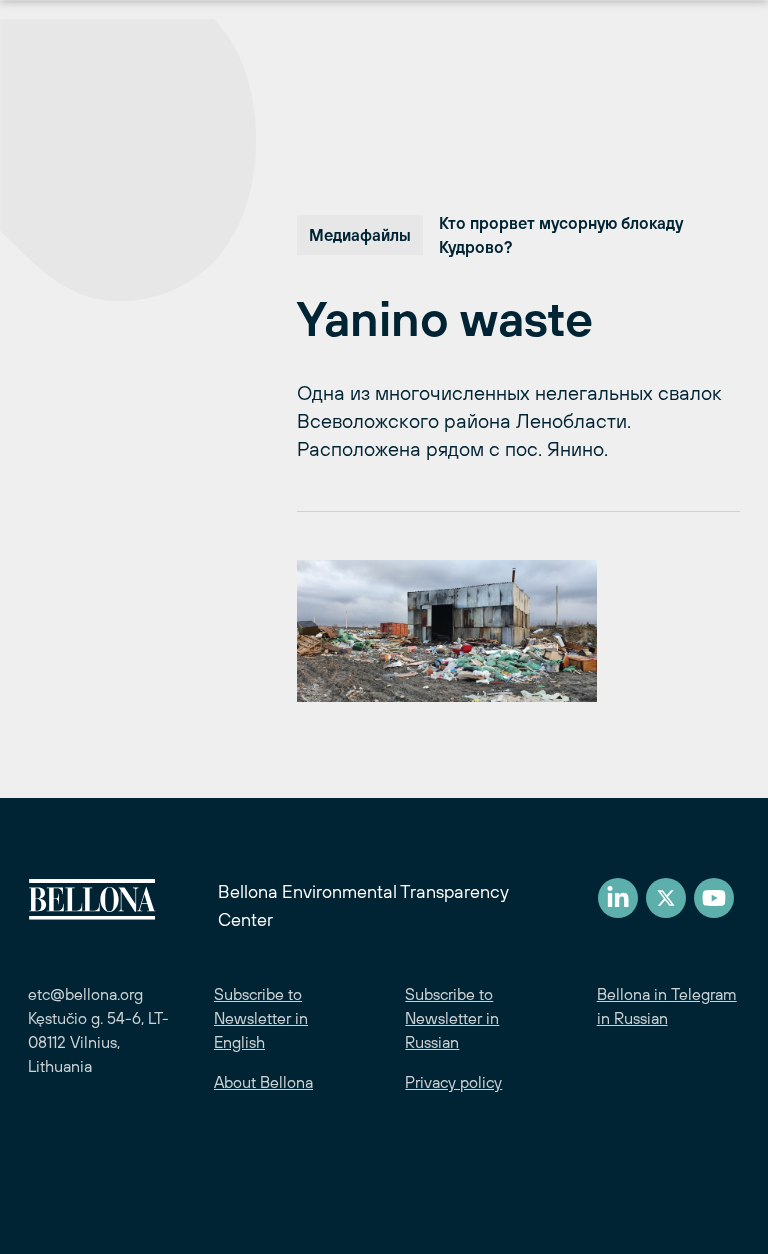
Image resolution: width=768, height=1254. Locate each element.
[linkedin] (618, 898)
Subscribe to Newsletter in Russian (452, 1018)
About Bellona (263, 1082)
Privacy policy (453, 1082)
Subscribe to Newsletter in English (261, 1018)
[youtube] (714, 898)
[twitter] (666, 898)
